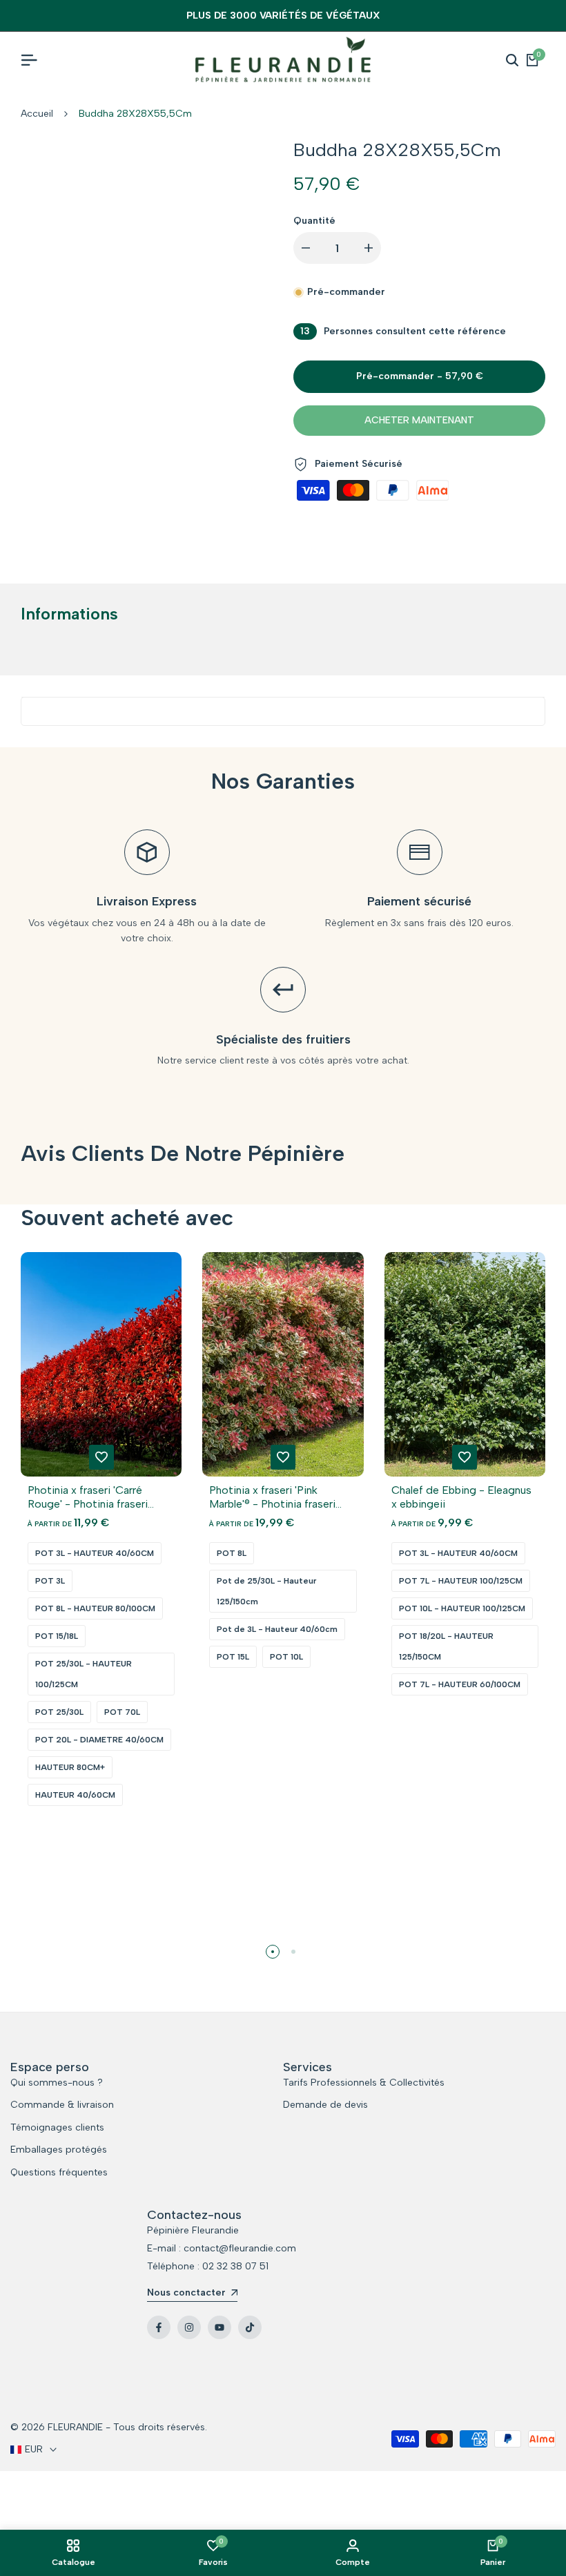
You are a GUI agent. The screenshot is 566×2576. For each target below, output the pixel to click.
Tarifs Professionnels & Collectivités (364, 2083)
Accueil (37, 114)
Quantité (314, 221)
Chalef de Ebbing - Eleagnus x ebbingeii (461, 1497)
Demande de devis (325, 2105)
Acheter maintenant (419, 420)
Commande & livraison (62, 2105)
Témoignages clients (57, 2127)
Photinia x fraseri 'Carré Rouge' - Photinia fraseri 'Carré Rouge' (88, 1497)
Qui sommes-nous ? (57, 2083)
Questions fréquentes (59, 2172)
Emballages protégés (59, 2150)
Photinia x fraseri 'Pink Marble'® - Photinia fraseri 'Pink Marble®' (272, 1497)
